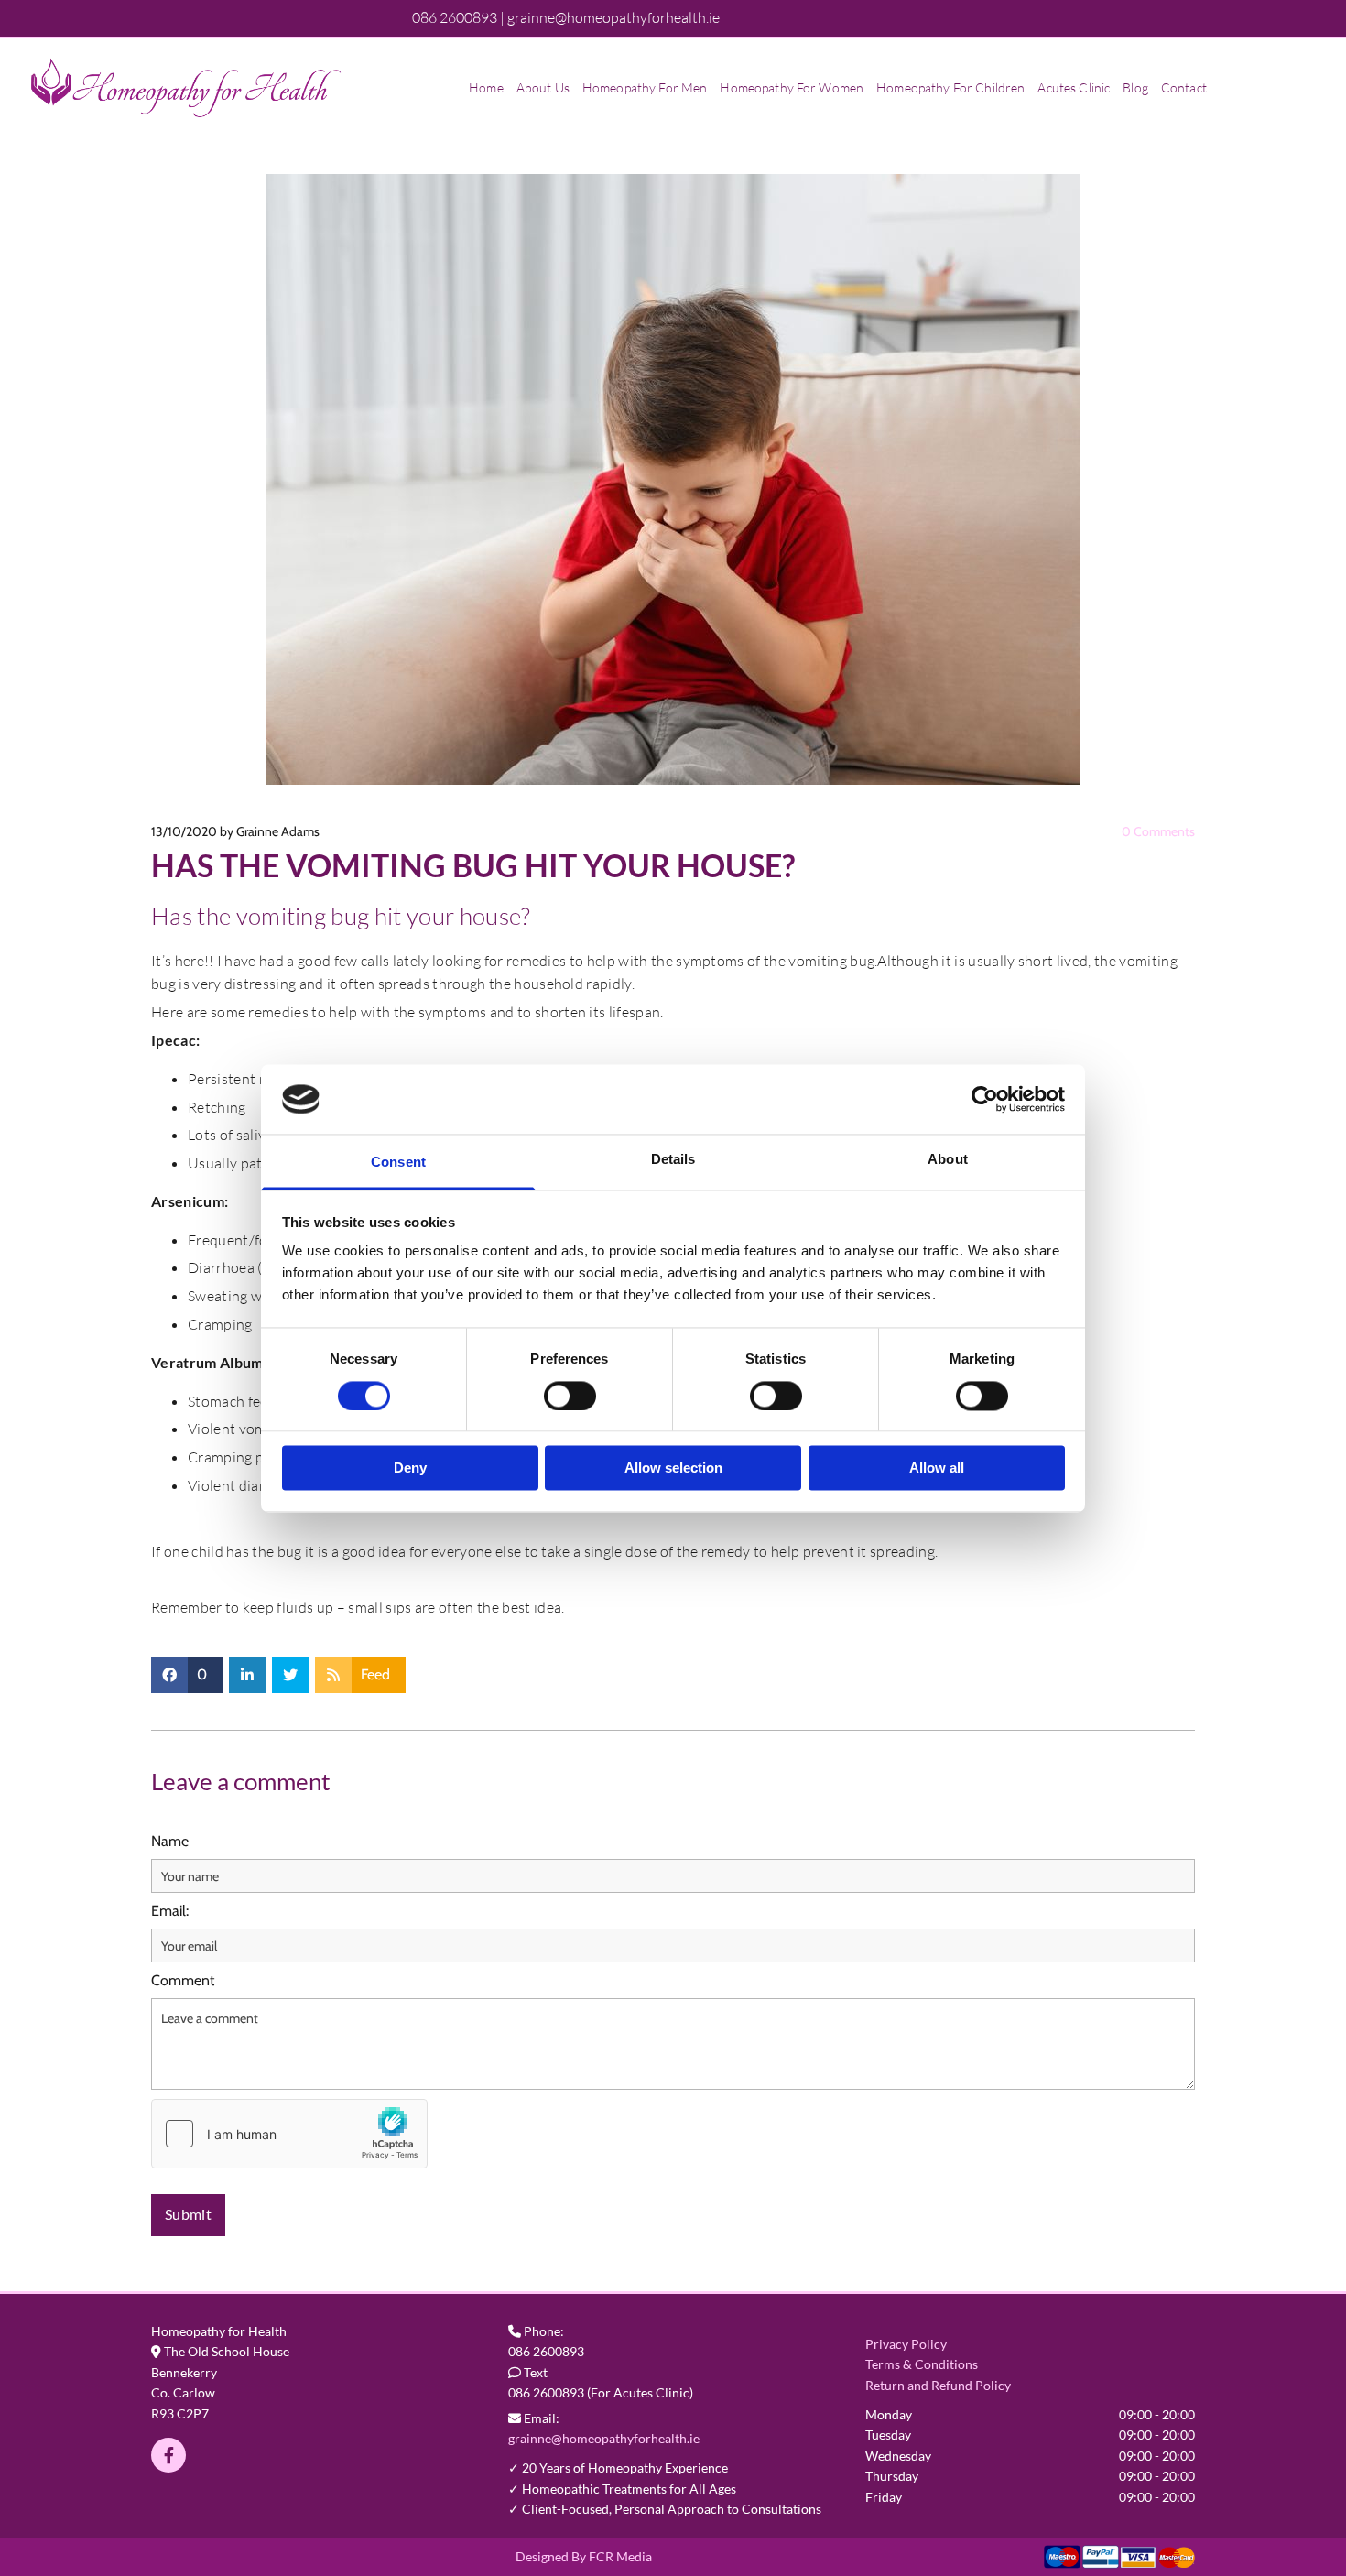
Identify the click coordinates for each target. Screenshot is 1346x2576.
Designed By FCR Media (584, 2556)
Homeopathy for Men (645, 87)
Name (170, 1841)
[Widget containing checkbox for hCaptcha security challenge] (289, 2134)
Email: (170, 1911)
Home (486, 87)
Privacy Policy (906, 2344)
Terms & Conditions (922, 2364)
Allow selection (673, 1468)
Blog (1135, 87)
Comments (1158, 831)
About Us (543, 87)
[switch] (570, 1396)
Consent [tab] (398, 1163)
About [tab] (948, 1160)
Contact (1184, 87)
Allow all (937, 1468)
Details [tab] (673, 1160)
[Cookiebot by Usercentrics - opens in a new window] (985, 1099)
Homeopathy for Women (792, 87)
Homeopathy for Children (950, 87)
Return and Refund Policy (938, 2385)
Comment (183, 1980)
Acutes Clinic (1074, 87)
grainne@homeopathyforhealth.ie (604, 2438)
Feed (375, 1674)
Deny (410, 1468)
